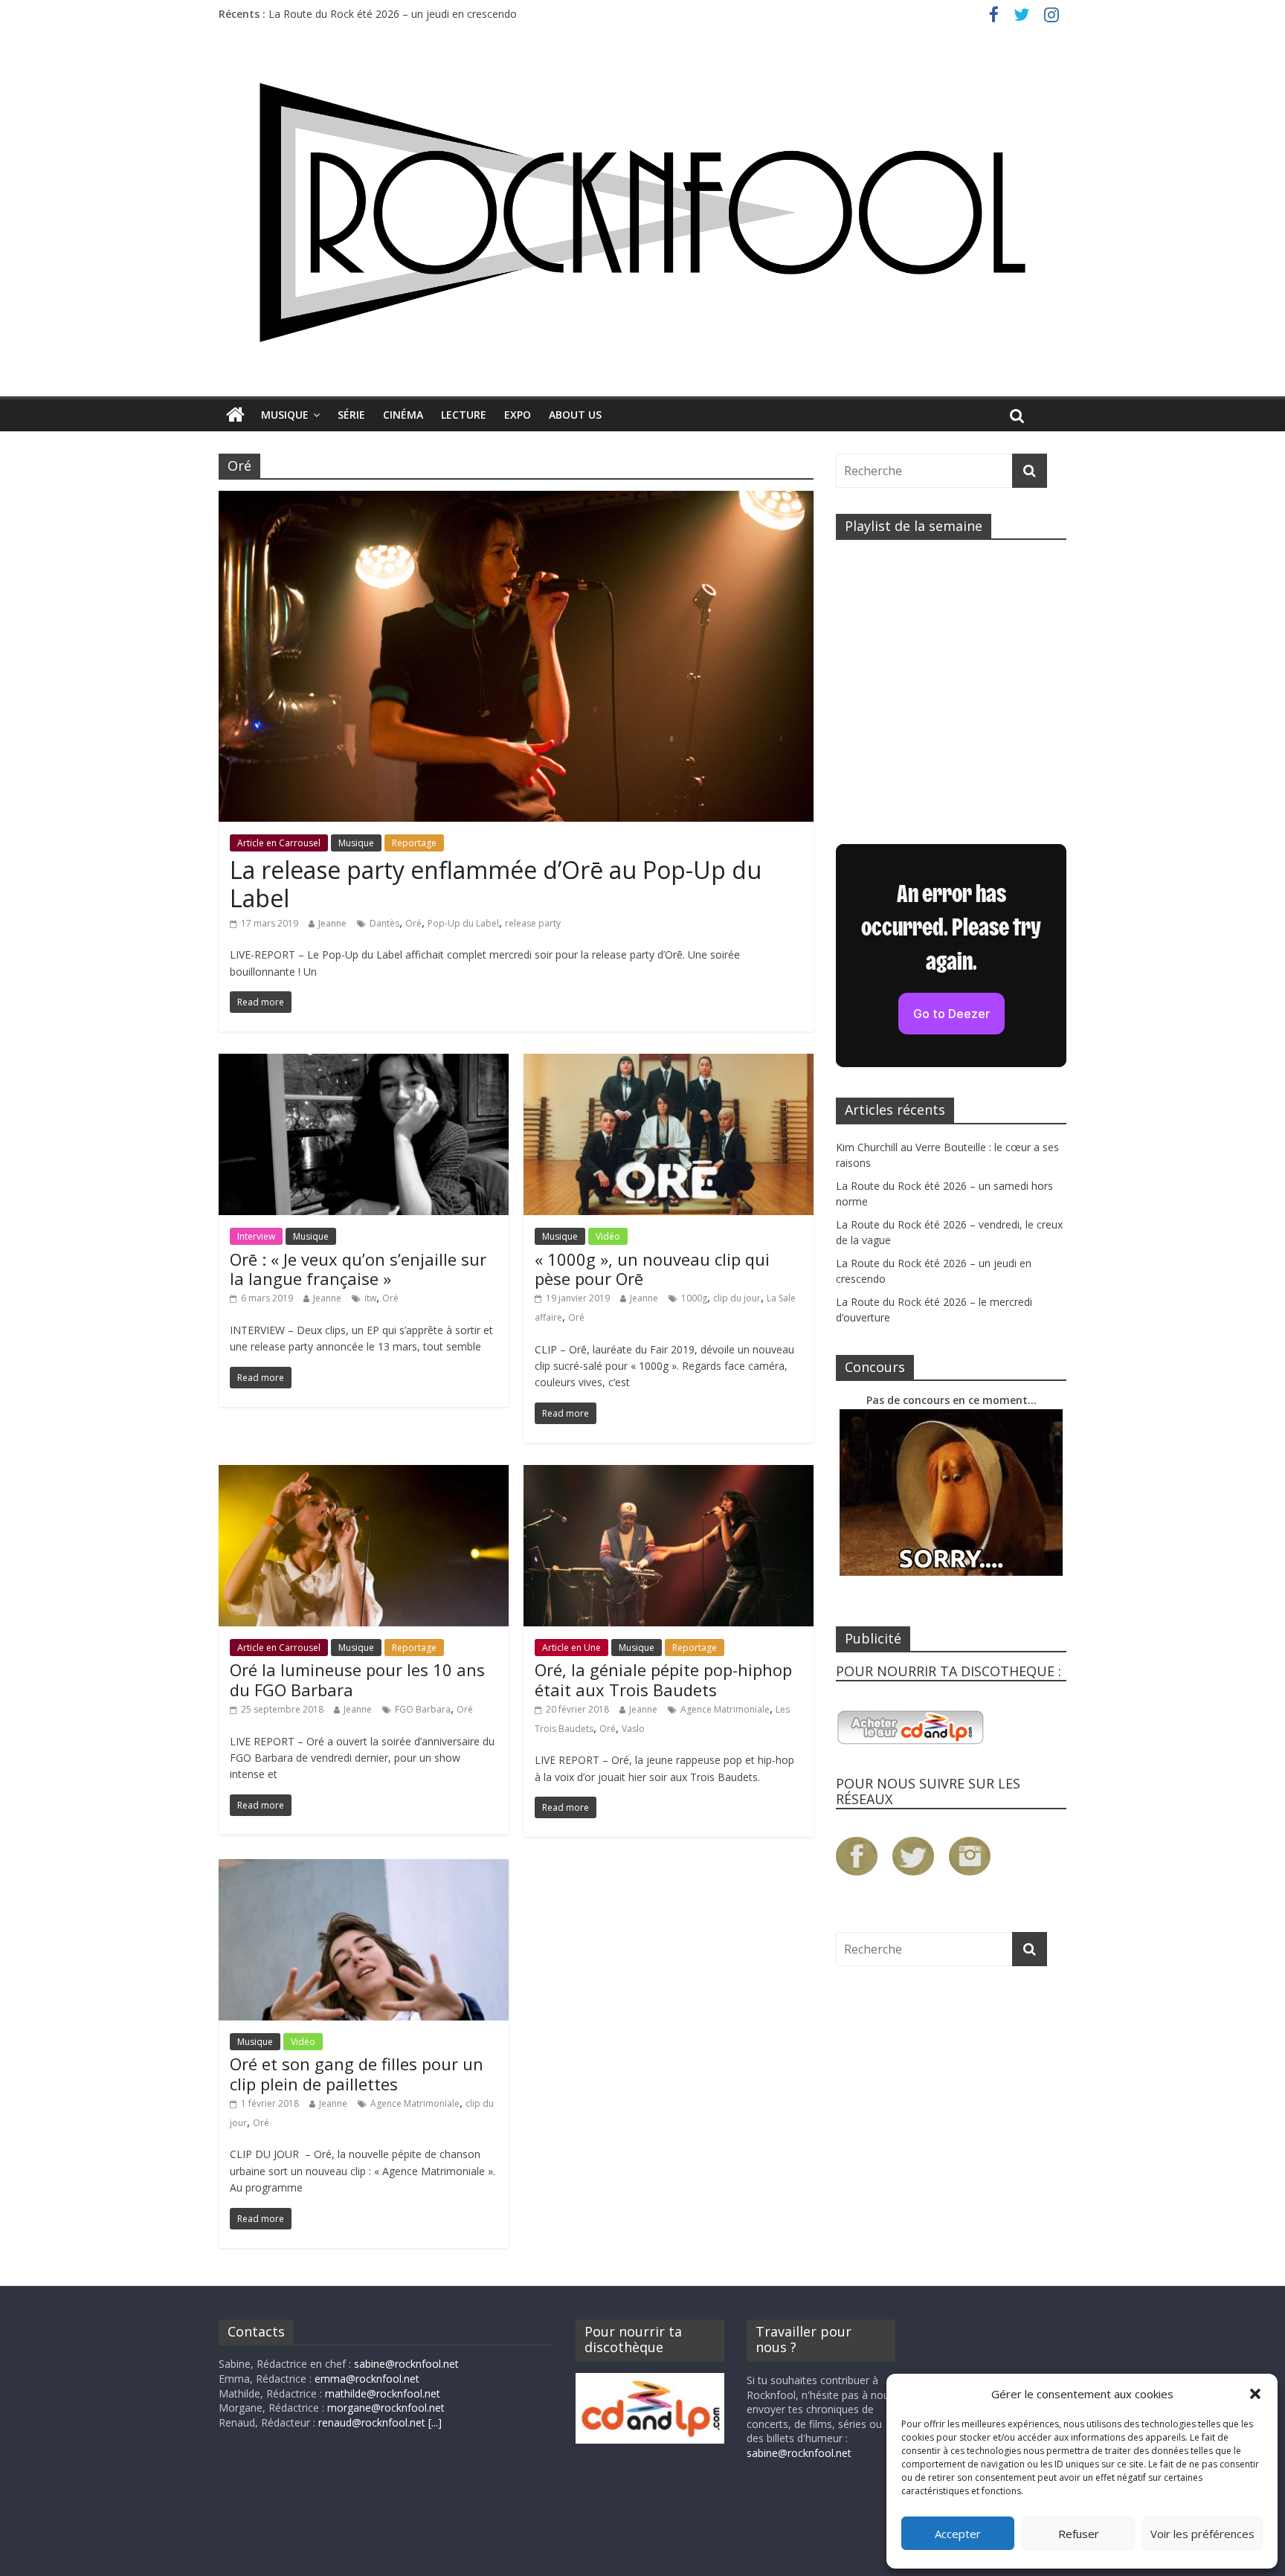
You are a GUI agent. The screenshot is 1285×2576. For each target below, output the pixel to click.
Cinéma (403, 415)
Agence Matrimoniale (725, 1709)
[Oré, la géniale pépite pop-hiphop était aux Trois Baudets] (669, 1474)
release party (533, 923)
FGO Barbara (423, 1709)
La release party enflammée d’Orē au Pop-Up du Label (496, 884)
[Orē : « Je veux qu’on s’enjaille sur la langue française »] (364, 1063)
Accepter (958, 2534)
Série (351, 415)
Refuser (1079, 2534)
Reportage (414, 843)
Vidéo (608, 1236)
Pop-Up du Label (463, 923)
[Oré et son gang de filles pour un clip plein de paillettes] (364, 1868)
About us (575, 415)
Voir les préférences (1202, 2534)
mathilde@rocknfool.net (383, 2393)
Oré (413, 923)
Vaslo (633, 1729)
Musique (285, 415)
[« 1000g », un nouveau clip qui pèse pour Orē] (669, 1063)
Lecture (464, 415)
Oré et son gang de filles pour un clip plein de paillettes (357, 2073)
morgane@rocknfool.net (386, 2408)
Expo (518, 415)
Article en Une (571, 1648)
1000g (694, 1298)
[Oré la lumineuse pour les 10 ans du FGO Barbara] (364, 1474)
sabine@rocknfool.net (406, 2364)
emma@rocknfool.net (367, 2379)
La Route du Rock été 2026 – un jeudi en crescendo (393, 14)
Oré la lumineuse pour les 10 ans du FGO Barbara (357, 1679)
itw (370, 1298)
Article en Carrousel (279, 843)
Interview (256, 1236)
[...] (435, 2422)
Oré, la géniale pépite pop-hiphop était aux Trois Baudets (663, 1679)
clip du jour (737, 1298)
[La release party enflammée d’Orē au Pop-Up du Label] (516, 500)
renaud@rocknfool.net (372, 2422)
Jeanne (332, 923)
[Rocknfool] (642, 212)
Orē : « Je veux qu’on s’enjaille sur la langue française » (358, 1269)
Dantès (384, 923)
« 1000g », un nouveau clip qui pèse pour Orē (652, 1269)
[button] (1255, 2394)
